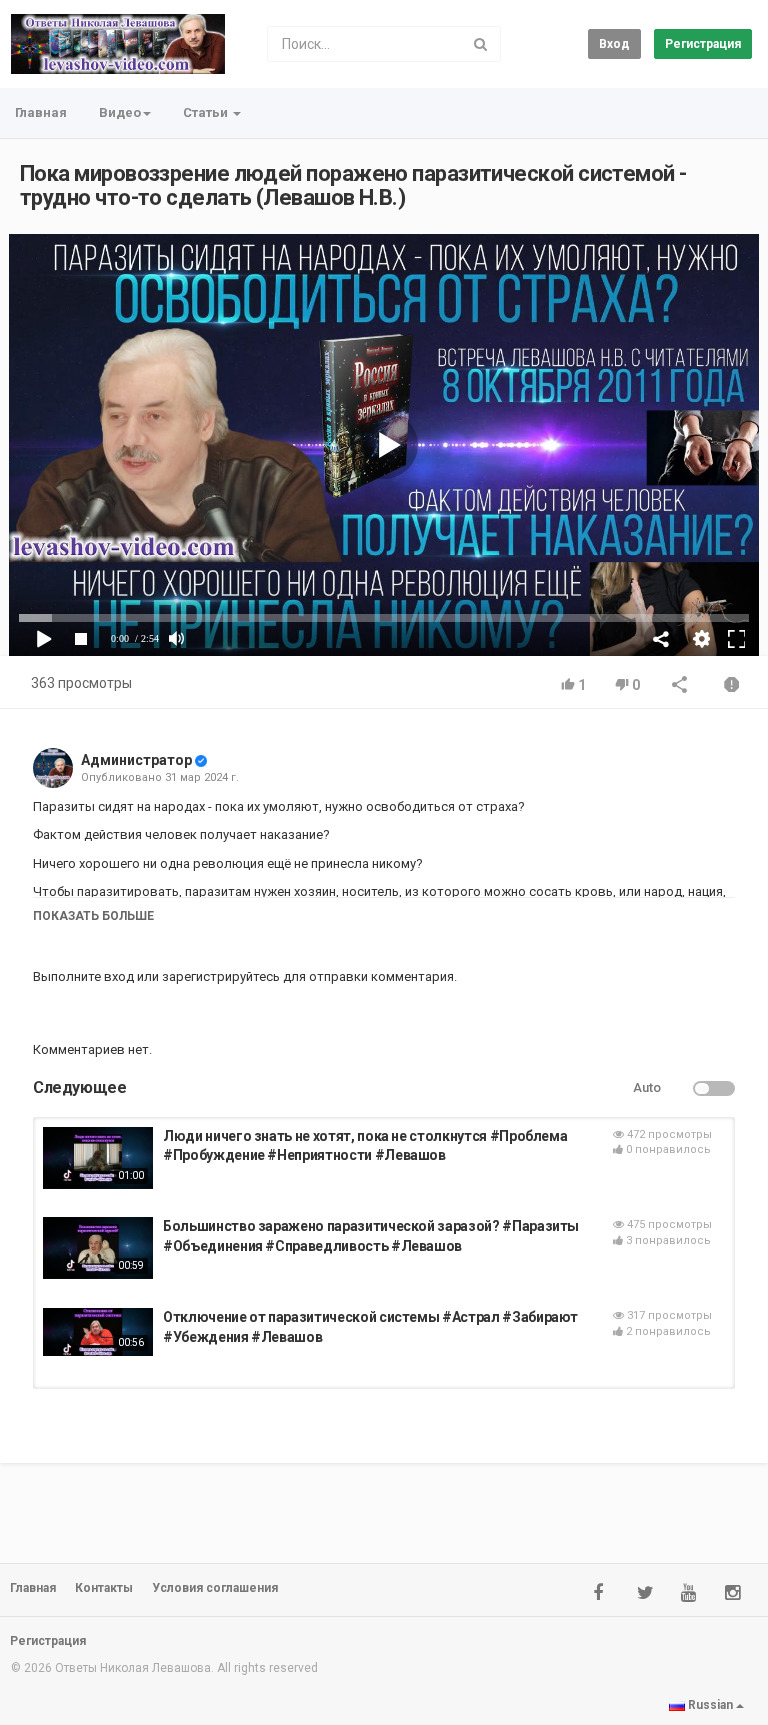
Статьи (207, 112)
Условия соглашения (215, 1588)
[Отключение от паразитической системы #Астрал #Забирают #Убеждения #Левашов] (98, 1331)
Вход (614, 44)
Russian (710, 1705)
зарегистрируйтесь (221, 976)
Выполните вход (83, 976)
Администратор (136, 760)
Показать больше (93, 916)
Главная (41, 112)
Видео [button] (120, 112)
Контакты (104, 1588)
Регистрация (703, 44)
